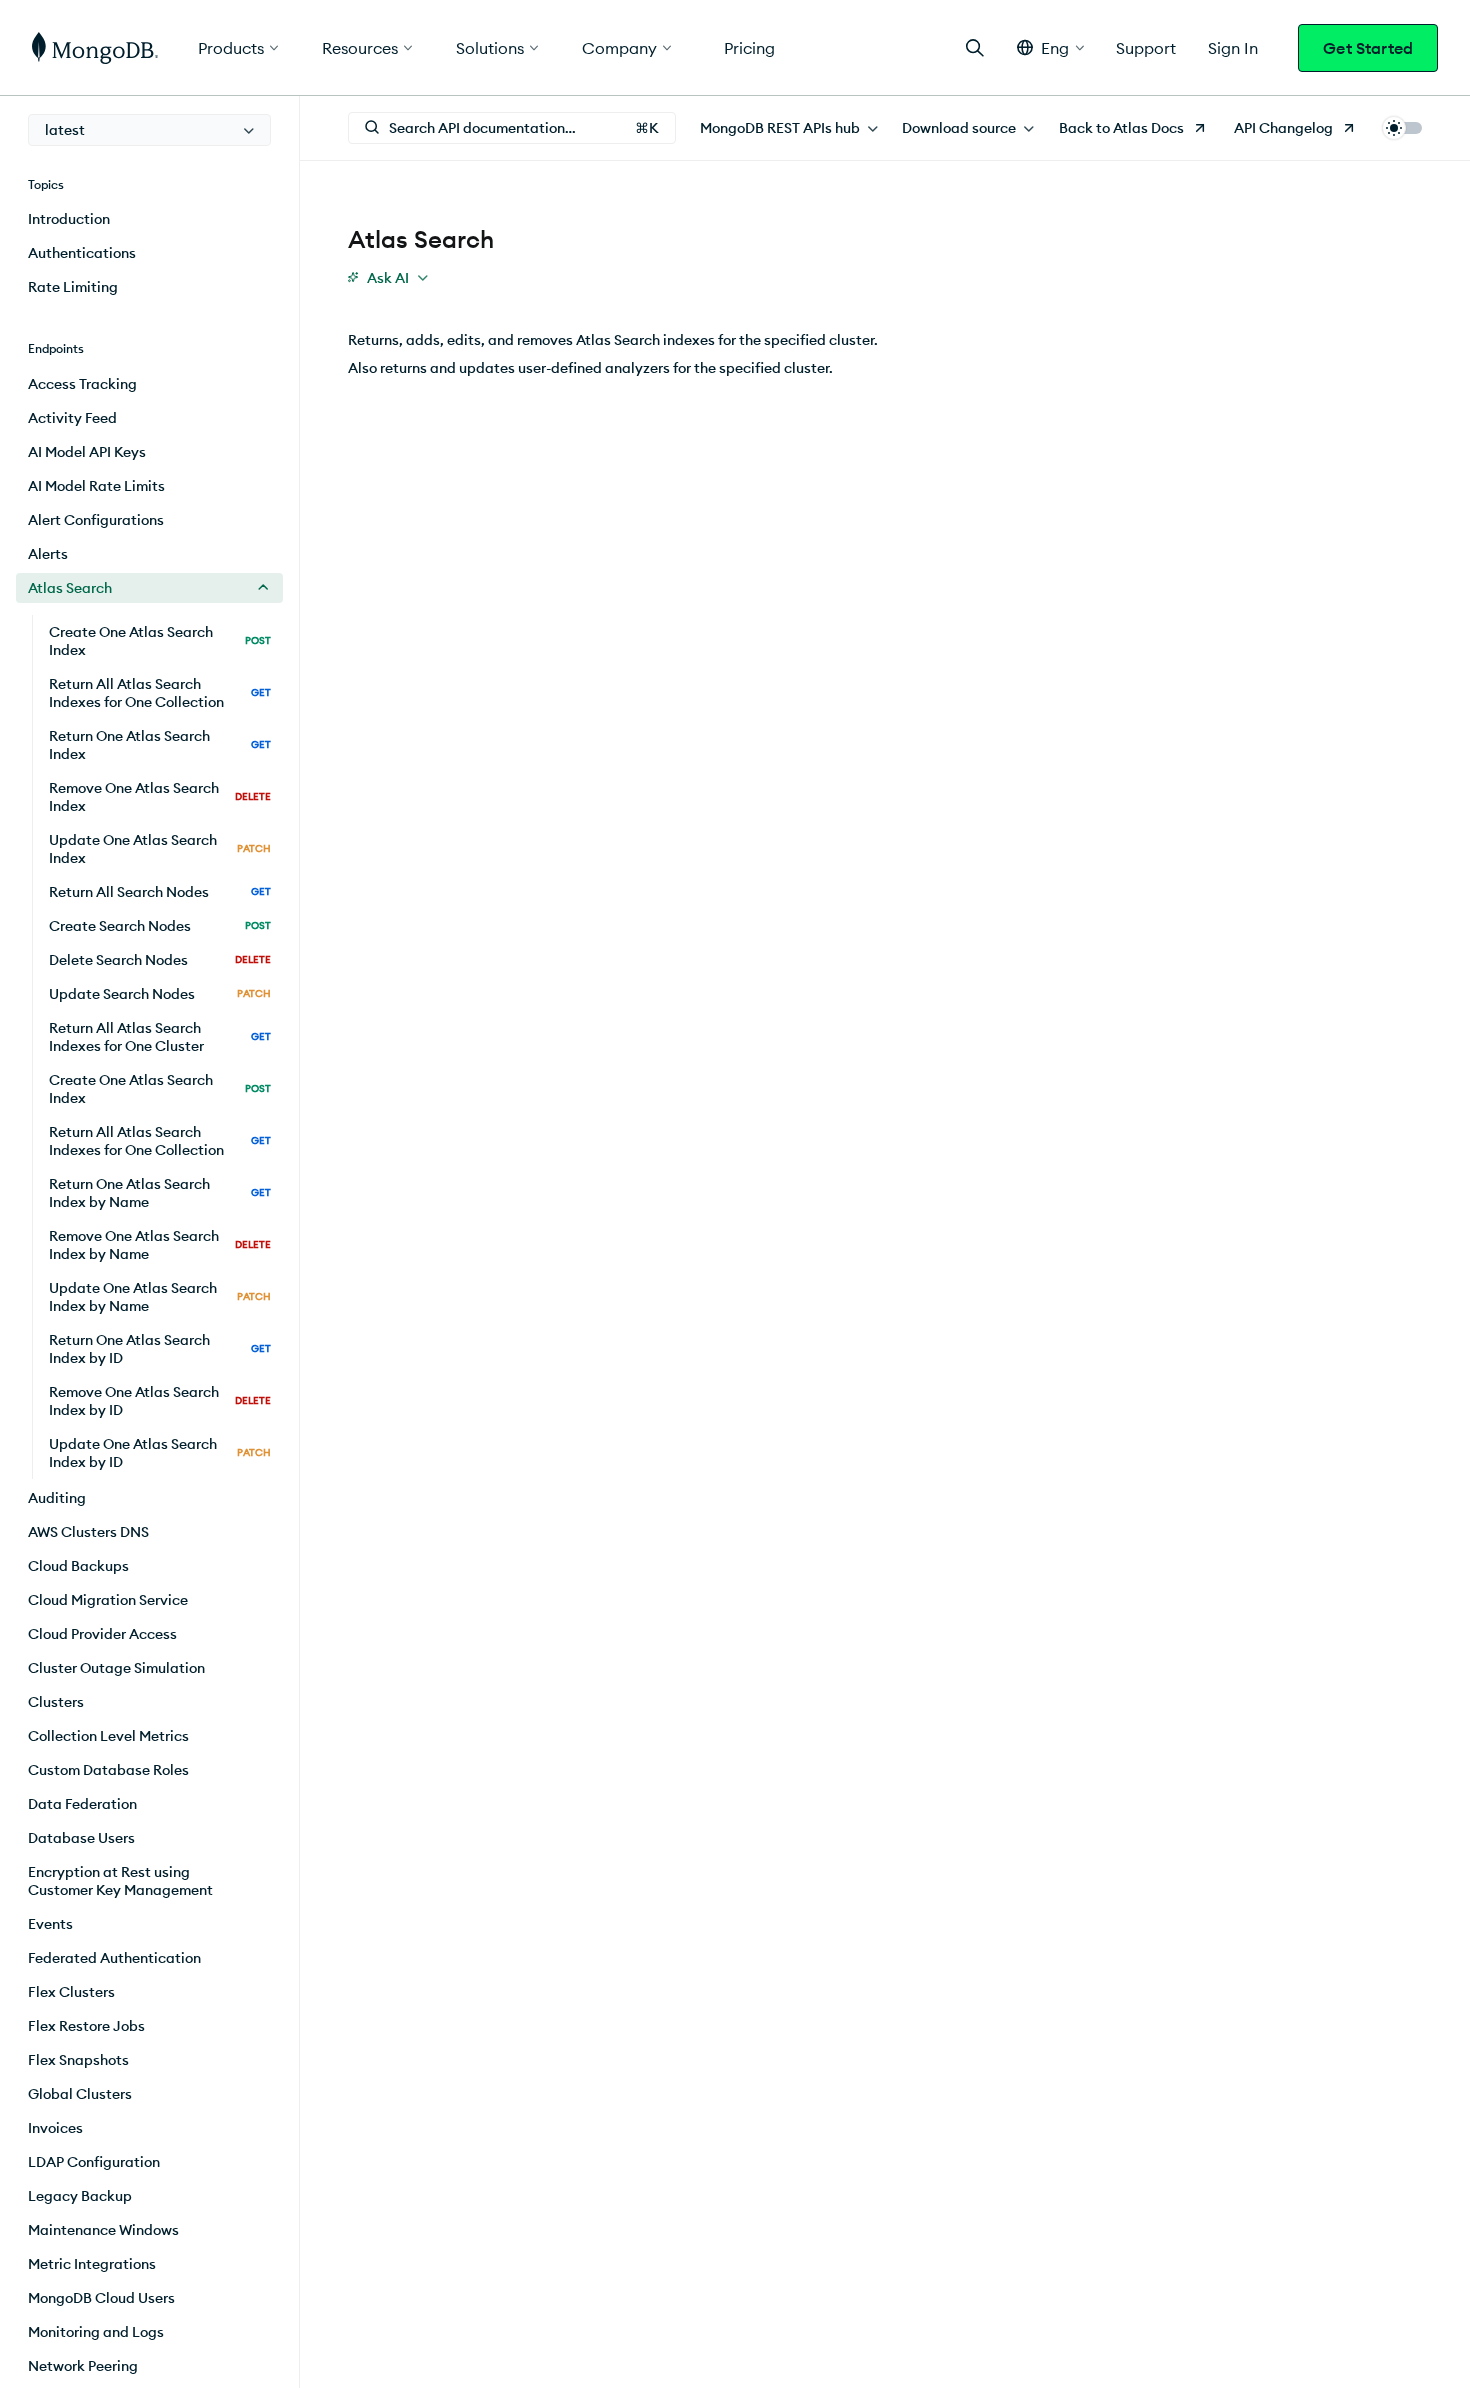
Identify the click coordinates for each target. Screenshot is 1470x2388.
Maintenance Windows (103, 2230)
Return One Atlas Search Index (160, 745)
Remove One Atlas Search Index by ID (160, 1401)
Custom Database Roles (108, 1770)
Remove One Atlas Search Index (160, 797)
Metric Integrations (92, 2264)
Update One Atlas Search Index (160, 849)
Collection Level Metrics (108, 1736)
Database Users (81, 1838)
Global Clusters (80, 2094)
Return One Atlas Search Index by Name (160, 1193)
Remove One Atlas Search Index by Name (160, 1245)
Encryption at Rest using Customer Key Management (120, 1881)
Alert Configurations (96, 520)
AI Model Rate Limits (96, 486)
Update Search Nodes (160, 994)
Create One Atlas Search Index (160, 641)
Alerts (48, 554)
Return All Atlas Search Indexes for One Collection (160, 693)
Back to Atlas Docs (1121, 128)
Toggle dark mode (1402, 128)
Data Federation (82, 1804)
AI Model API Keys (87, 452)
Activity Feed (72, 418)
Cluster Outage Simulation (116, 1668)
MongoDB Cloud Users (101, 2298)
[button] (1050, 47)
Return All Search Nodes (160, 892)
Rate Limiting (73, 287)
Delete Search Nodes (160, 960)
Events (50, 1924)
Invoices (55, 2128)
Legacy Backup (80, 2196)
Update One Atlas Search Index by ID (160, 1453)
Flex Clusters (71, 1992)
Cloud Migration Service (108, 1600)
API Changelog (1283, 128)
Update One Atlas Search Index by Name (160, 1297)
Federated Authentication (114, 1958)
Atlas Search (70, 588)
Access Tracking (82, 384)
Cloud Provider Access (102, 1634)
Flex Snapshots (78, 2060)
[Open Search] (975, 47)
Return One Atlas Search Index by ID (160, 1349)
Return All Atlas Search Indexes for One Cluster (160, 1037)
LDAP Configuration (94, 2162)
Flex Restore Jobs (86, 2026)
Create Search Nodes (160, 926)
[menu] (149, 130)
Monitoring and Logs (96, 2332)
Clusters (56, 1702)
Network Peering (83, 2366)
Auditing (57, 1498)
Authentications (82, 253)
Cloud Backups (78, 1566)
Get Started (1368, 48)
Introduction (69, 219)
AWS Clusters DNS (88, 1532)
